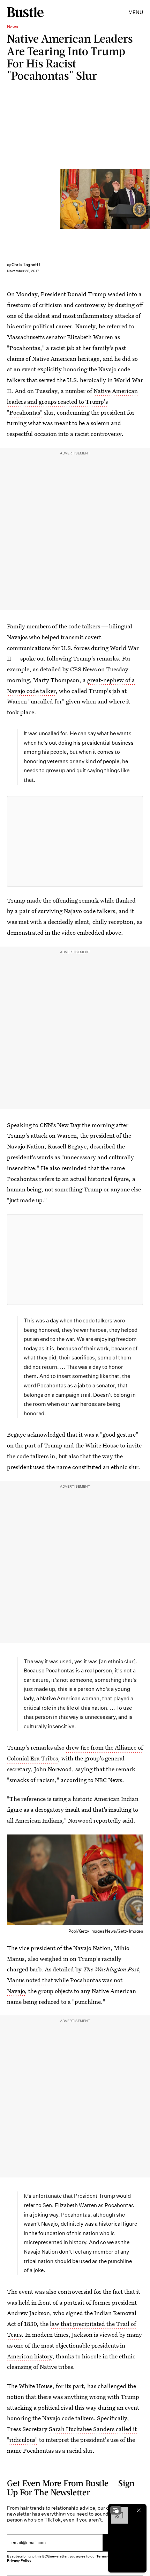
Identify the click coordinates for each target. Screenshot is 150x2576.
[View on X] (75, 841)
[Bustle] (25, 12)
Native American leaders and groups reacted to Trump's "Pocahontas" (72, 402)
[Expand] (116, 2510)
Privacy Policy (19, 2560)
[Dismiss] (139, 2510)
